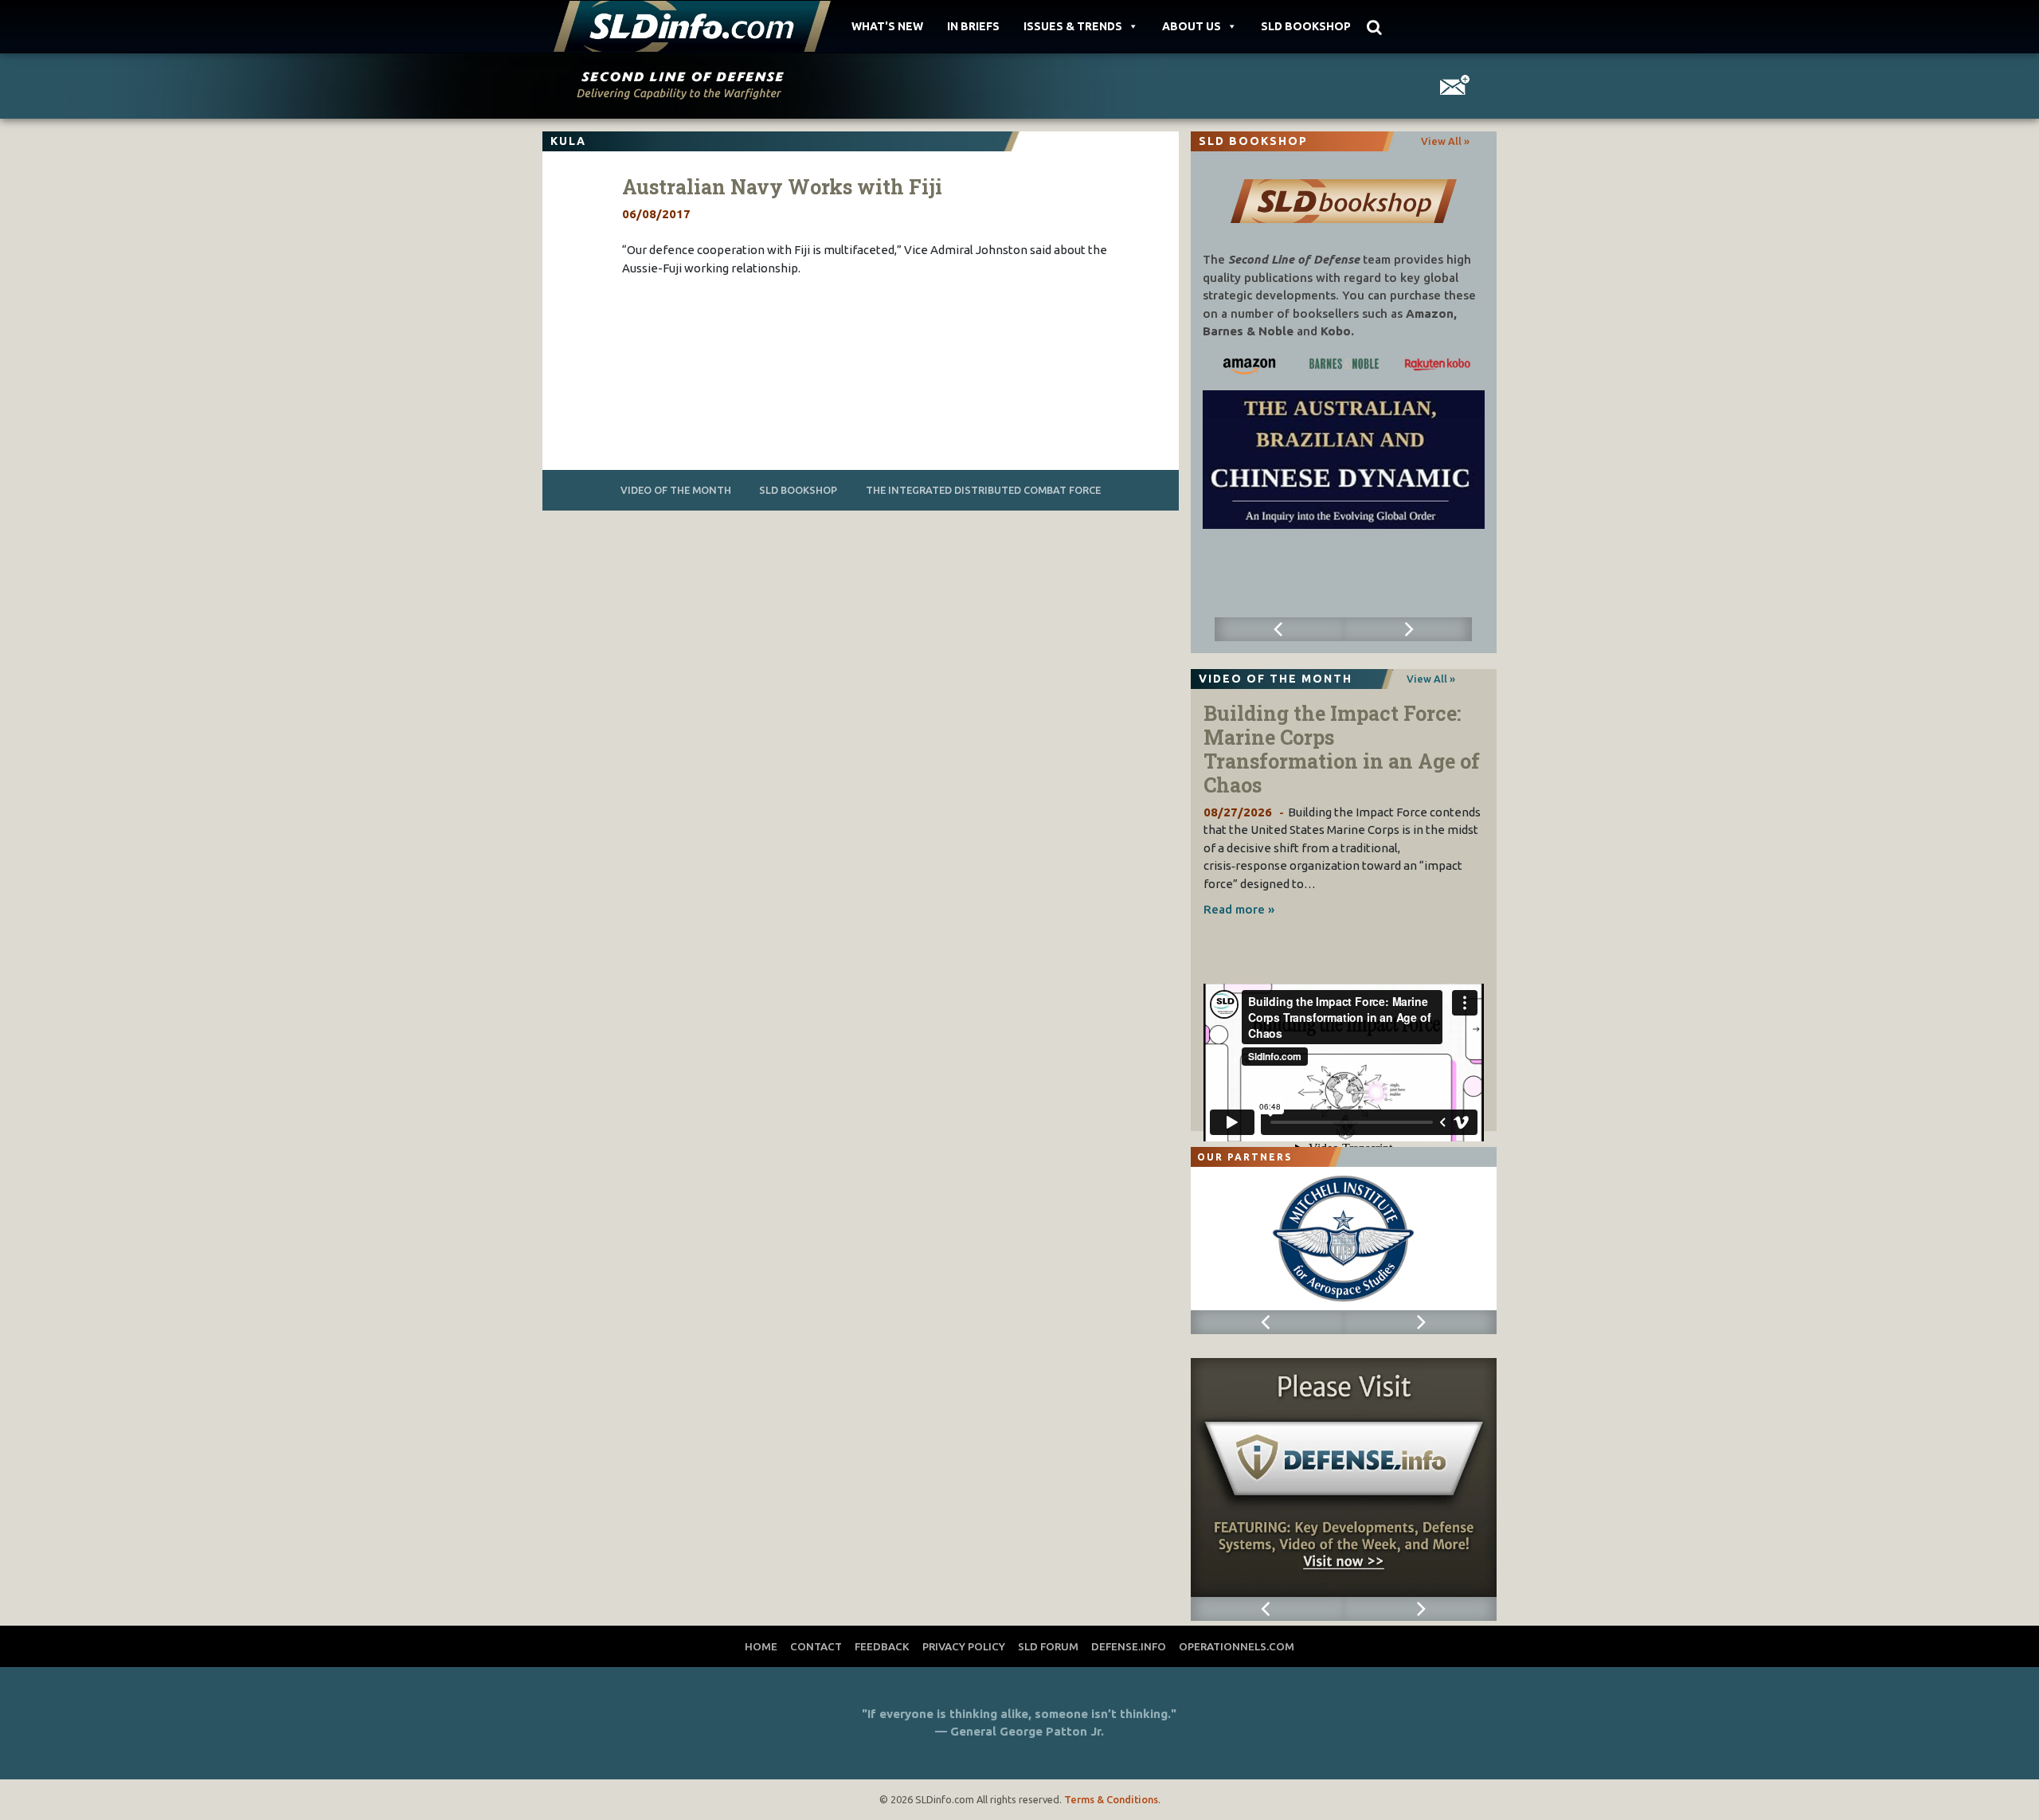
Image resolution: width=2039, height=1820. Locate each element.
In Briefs (973, 26)
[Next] (1408, 629)
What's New (887, 26)
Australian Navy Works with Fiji (782, 187)
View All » (1445, 141)
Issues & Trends (1073, 26)
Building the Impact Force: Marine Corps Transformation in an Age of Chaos (1342, 749)
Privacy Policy (964, 1646)
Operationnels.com (1237, 1646)
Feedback (882, 1646)
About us (1192, 26)
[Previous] (1279, 629)
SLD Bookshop (1306, 26)
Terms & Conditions (1111, 1799)
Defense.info (1129, 1646)
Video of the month (676, 490)
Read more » (1239, 909)
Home (761, 1646)
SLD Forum (1048, 1646)
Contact (816, 1646)
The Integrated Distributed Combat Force (983, 490)
